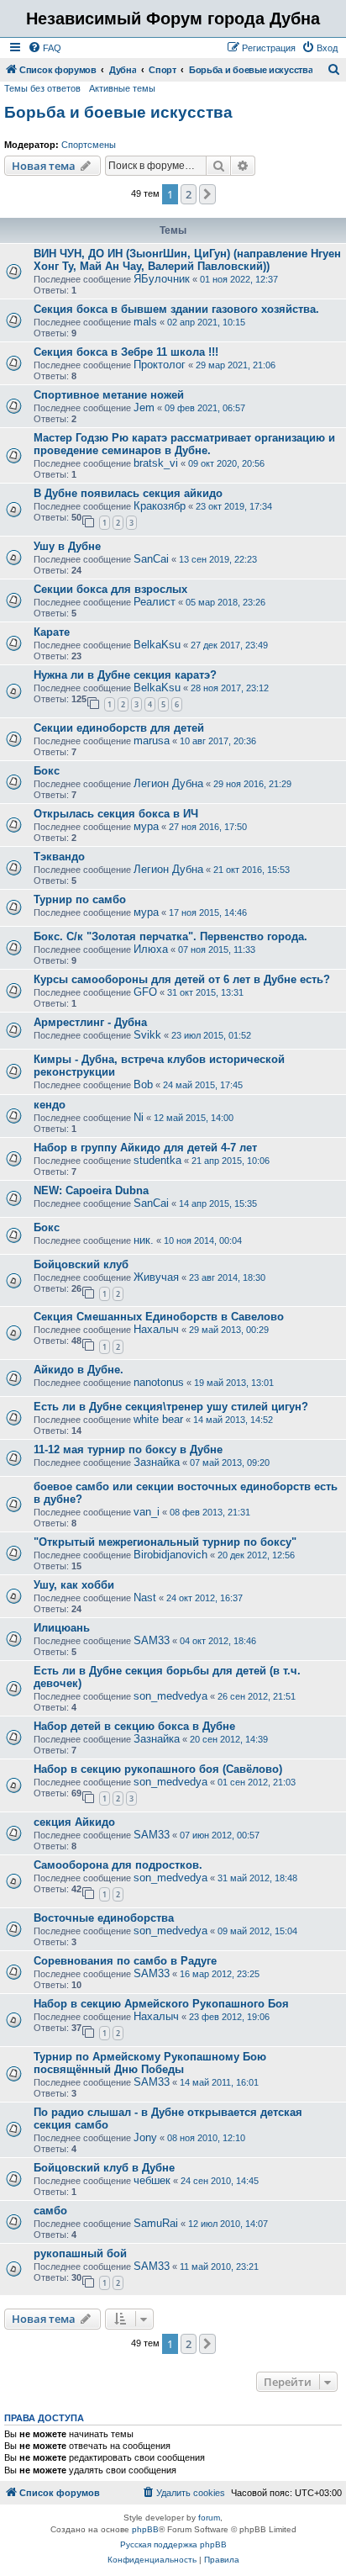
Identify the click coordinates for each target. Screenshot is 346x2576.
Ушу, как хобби (74, 1585)
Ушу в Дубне (67, 546)
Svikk (147, 1035)
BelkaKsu (157, 645)
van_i (147, 1512)
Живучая (156, 1277)
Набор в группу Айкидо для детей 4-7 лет (145, 1148)
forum (209, 2518)
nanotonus (159, 1382)
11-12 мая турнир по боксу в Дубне (128, 1449)
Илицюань (62, 1628)
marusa (152, 741)
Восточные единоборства (104, 1918)
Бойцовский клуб (81, 1264)
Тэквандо (59, 857)
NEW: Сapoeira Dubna (91, 1190)
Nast (145, 1597)
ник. (144, 1240)
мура (146, 826)
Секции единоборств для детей (119, 728)
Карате (52, 632)
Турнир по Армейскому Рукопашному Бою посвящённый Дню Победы (150, 2063)
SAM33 (152, 1640)
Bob (143, 1084)
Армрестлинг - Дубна (90, 1022)
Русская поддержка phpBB (173, 2544)
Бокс (47, 771)
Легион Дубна (168, 783)
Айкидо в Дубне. (79, 1370)
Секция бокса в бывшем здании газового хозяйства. (176, 309)
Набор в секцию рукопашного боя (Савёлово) (158, 1769)
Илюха (151, 949)
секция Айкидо (74, 1822)
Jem (144, 407)
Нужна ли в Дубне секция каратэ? (125, 675)
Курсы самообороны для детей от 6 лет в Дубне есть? (182, 979)
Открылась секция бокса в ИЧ (116, 814)
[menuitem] (45, 48)
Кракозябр (160, 506)
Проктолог (160, 365)
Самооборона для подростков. (118, 1865)
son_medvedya (170, 1696)
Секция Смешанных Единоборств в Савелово (159, 1317)
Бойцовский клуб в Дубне (104, 2168)
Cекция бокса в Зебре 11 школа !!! (126, 352)
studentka (157, 1160)
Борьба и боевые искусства (118, 112)
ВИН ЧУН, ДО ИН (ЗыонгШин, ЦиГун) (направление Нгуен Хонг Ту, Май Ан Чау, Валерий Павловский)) (187, 260)
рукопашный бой (80, 2253)
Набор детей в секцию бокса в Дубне (134, 1726)
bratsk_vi (156, 463)
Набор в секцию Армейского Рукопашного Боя (161, 2004)
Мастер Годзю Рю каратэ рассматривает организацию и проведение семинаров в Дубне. (184, 444)
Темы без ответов (42, 88)
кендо (50, 1105)
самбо (50, 2211)
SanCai (151, 559)
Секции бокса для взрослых (110, 589)
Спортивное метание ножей (109, 395)
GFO (145, 992)
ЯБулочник (162, 279)
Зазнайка (157, 1462)
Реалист (155, 602)
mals (145, 322)
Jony (145, 2137)
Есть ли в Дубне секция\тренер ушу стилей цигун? (171, 1407)
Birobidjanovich (170, 1555)
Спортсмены (89, 145)
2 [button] (189, 194)
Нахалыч (156, 1329)
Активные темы (122, 88)
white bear (158, 1419)
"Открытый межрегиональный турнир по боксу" (165, 1542)
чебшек (152, 2180)
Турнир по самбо (80, 899)
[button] (207, 194)
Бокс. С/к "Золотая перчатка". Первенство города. (170, 936)
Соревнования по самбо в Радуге (125, 1961)
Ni (139, 1117)
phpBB (145, 2529)
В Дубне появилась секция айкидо (128, 493)
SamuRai (156, 2223)
